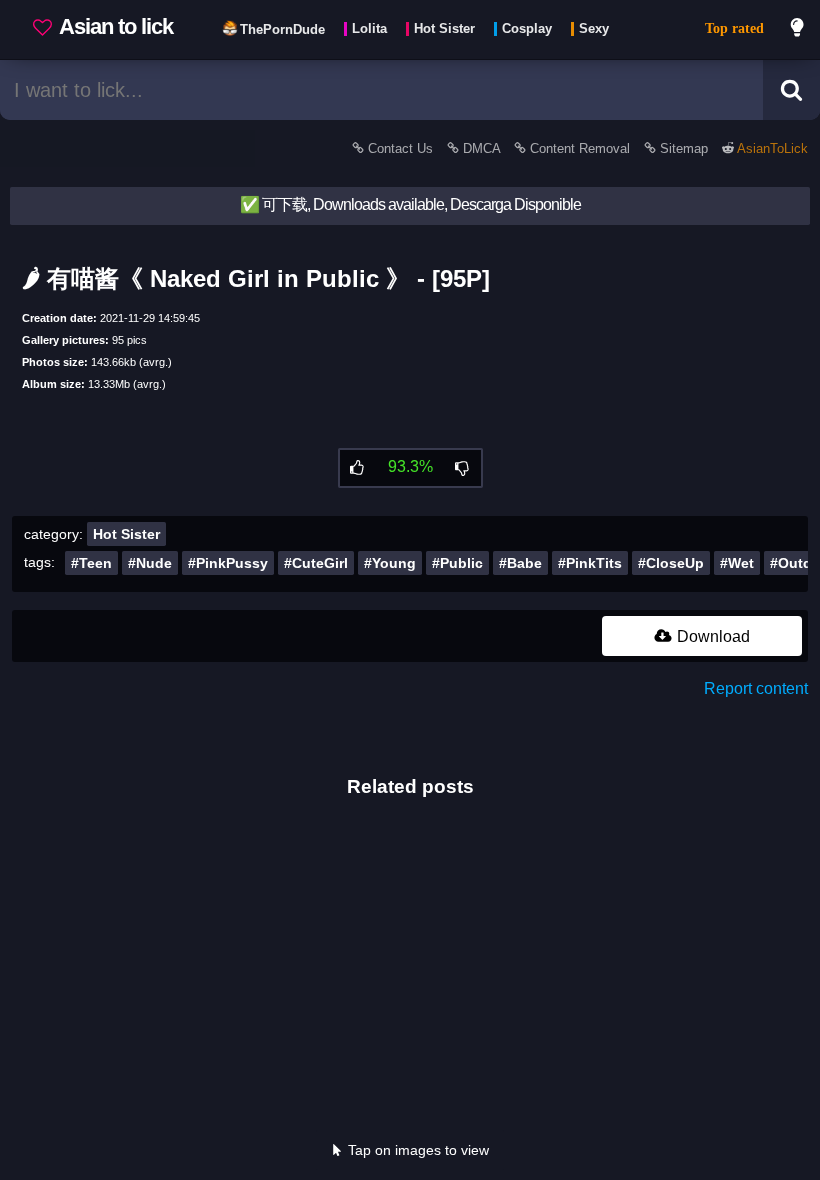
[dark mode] (798, 30)
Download (711, 636)
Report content (756, 688)
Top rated (734, 28)
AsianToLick (771, 148)
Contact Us (400, 148)
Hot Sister (126, 534)
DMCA (481, 148)
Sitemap (684, 148)
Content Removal (580, 148)
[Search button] (791, 90)
